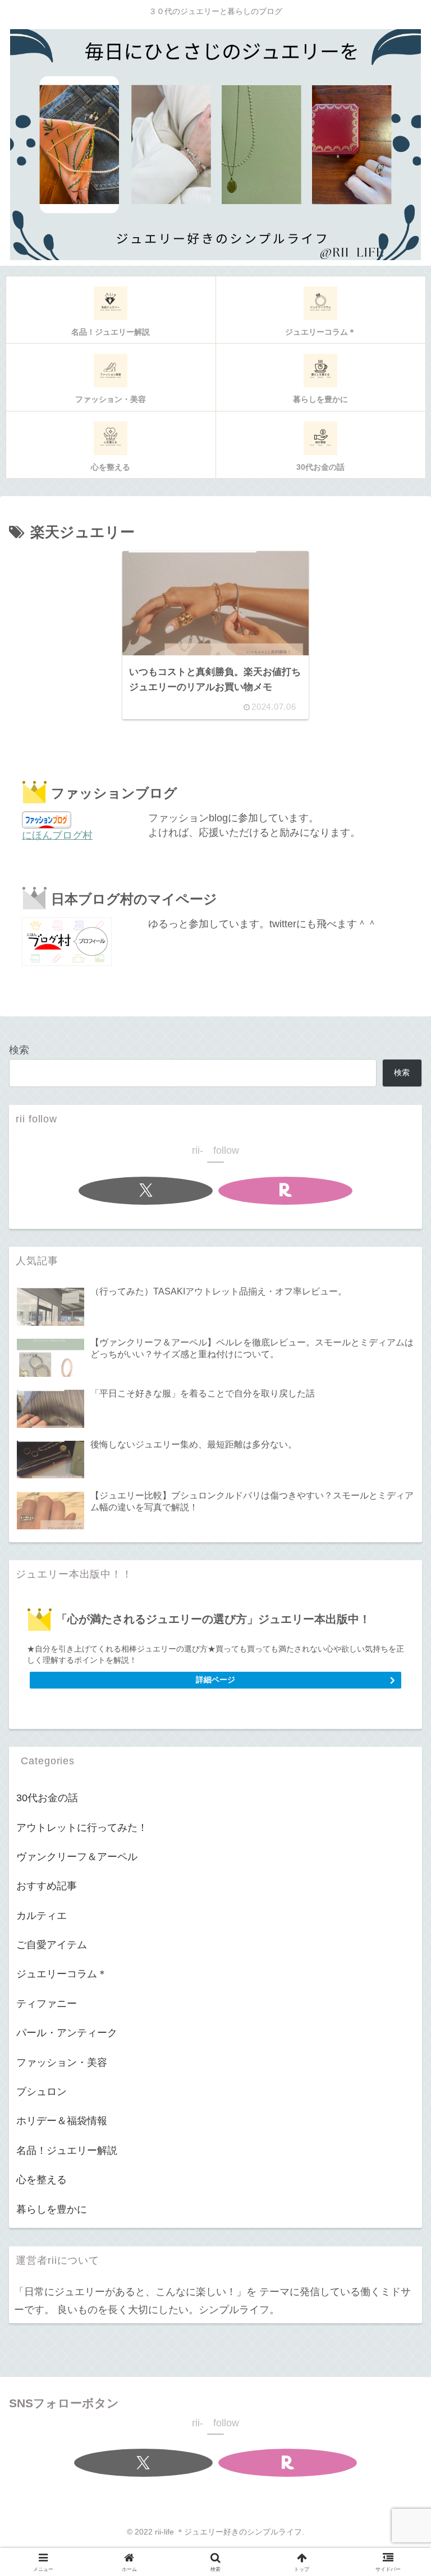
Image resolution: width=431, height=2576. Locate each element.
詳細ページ (215, 1680)
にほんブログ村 (57, 835)
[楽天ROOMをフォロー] (285, 1191)
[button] (396, 1851)
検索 (19, 1050)
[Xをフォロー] (146, 1191)
